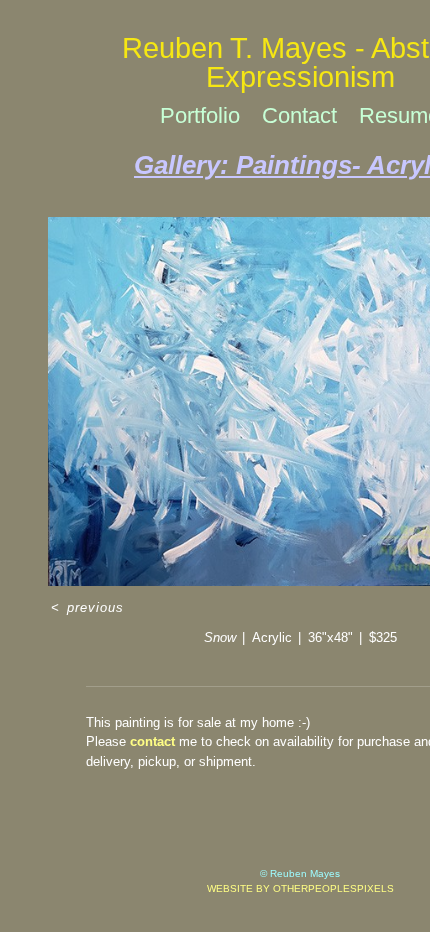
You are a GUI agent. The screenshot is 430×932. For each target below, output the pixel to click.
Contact (299, 115)
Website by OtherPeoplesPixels (300, 888)
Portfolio (200, 115)
